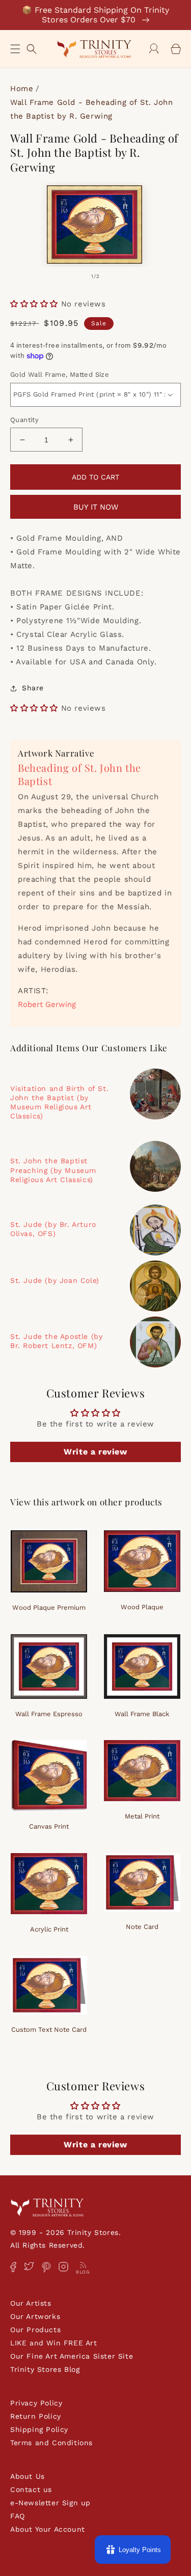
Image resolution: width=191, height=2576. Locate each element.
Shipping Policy (39, 2429)
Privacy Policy (36, 2403)
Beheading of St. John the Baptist (79, 774)
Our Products (35, 2330)
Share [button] (33, 688)
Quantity (24, 420)
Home (22, 89)
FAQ (18, 2516)
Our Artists (31, 2303)
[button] (15, 49)
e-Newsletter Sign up (50, 2503)
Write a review (95, 1452)
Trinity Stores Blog (45, 2369)
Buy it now (96, 507)
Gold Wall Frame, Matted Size (60, 374)
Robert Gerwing (47, 1004)
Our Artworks (35, 2316)
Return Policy (36, 2416)
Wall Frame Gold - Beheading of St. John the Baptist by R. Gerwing (91, 109)
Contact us (31, 2489)
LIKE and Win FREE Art (54, 2343)
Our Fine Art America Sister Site (72, 2356)
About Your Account (48, 2529)
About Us (28, 2476)
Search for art (32, 48)
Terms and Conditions (51, 2443)
